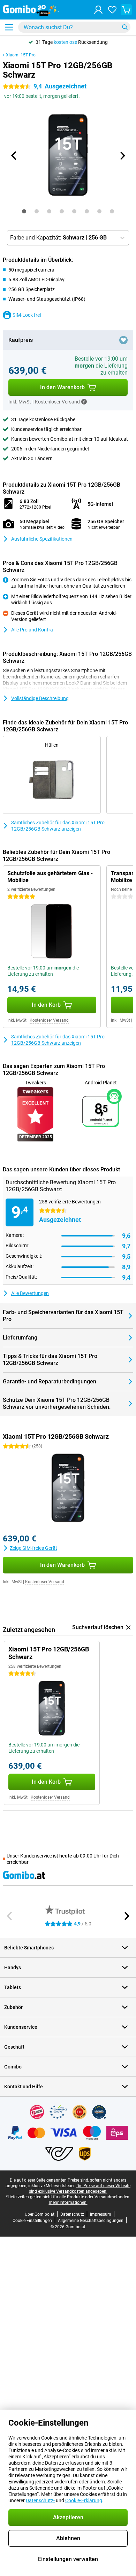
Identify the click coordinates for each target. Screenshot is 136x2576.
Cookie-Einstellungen (32, 2221)
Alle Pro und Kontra (32, 630)
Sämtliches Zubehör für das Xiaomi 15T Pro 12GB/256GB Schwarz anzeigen (58, 826)
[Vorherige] (14, 156)
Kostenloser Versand (49, 1020)
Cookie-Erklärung (84, 2500)
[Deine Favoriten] (112, 10)
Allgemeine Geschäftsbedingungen (91, 2221)
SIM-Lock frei (27, 315)
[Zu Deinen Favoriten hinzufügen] (123, 340)
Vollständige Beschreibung (40, 698)
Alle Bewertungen (30, 1293)
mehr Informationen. (68, 2202)
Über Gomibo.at (40, 2214)
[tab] (24, 211)
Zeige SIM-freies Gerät (33, 1548)
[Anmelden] (98, 10)
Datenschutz (72, 2214)
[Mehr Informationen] (84, 402)
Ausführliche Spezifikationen (42, 539)
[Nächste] (122, 156)
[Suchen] (125, 27)
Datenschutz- (40, 2500)
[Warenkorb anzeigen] (126, 10)
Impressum (101, 2214)
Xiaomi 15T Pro (21, 55)
